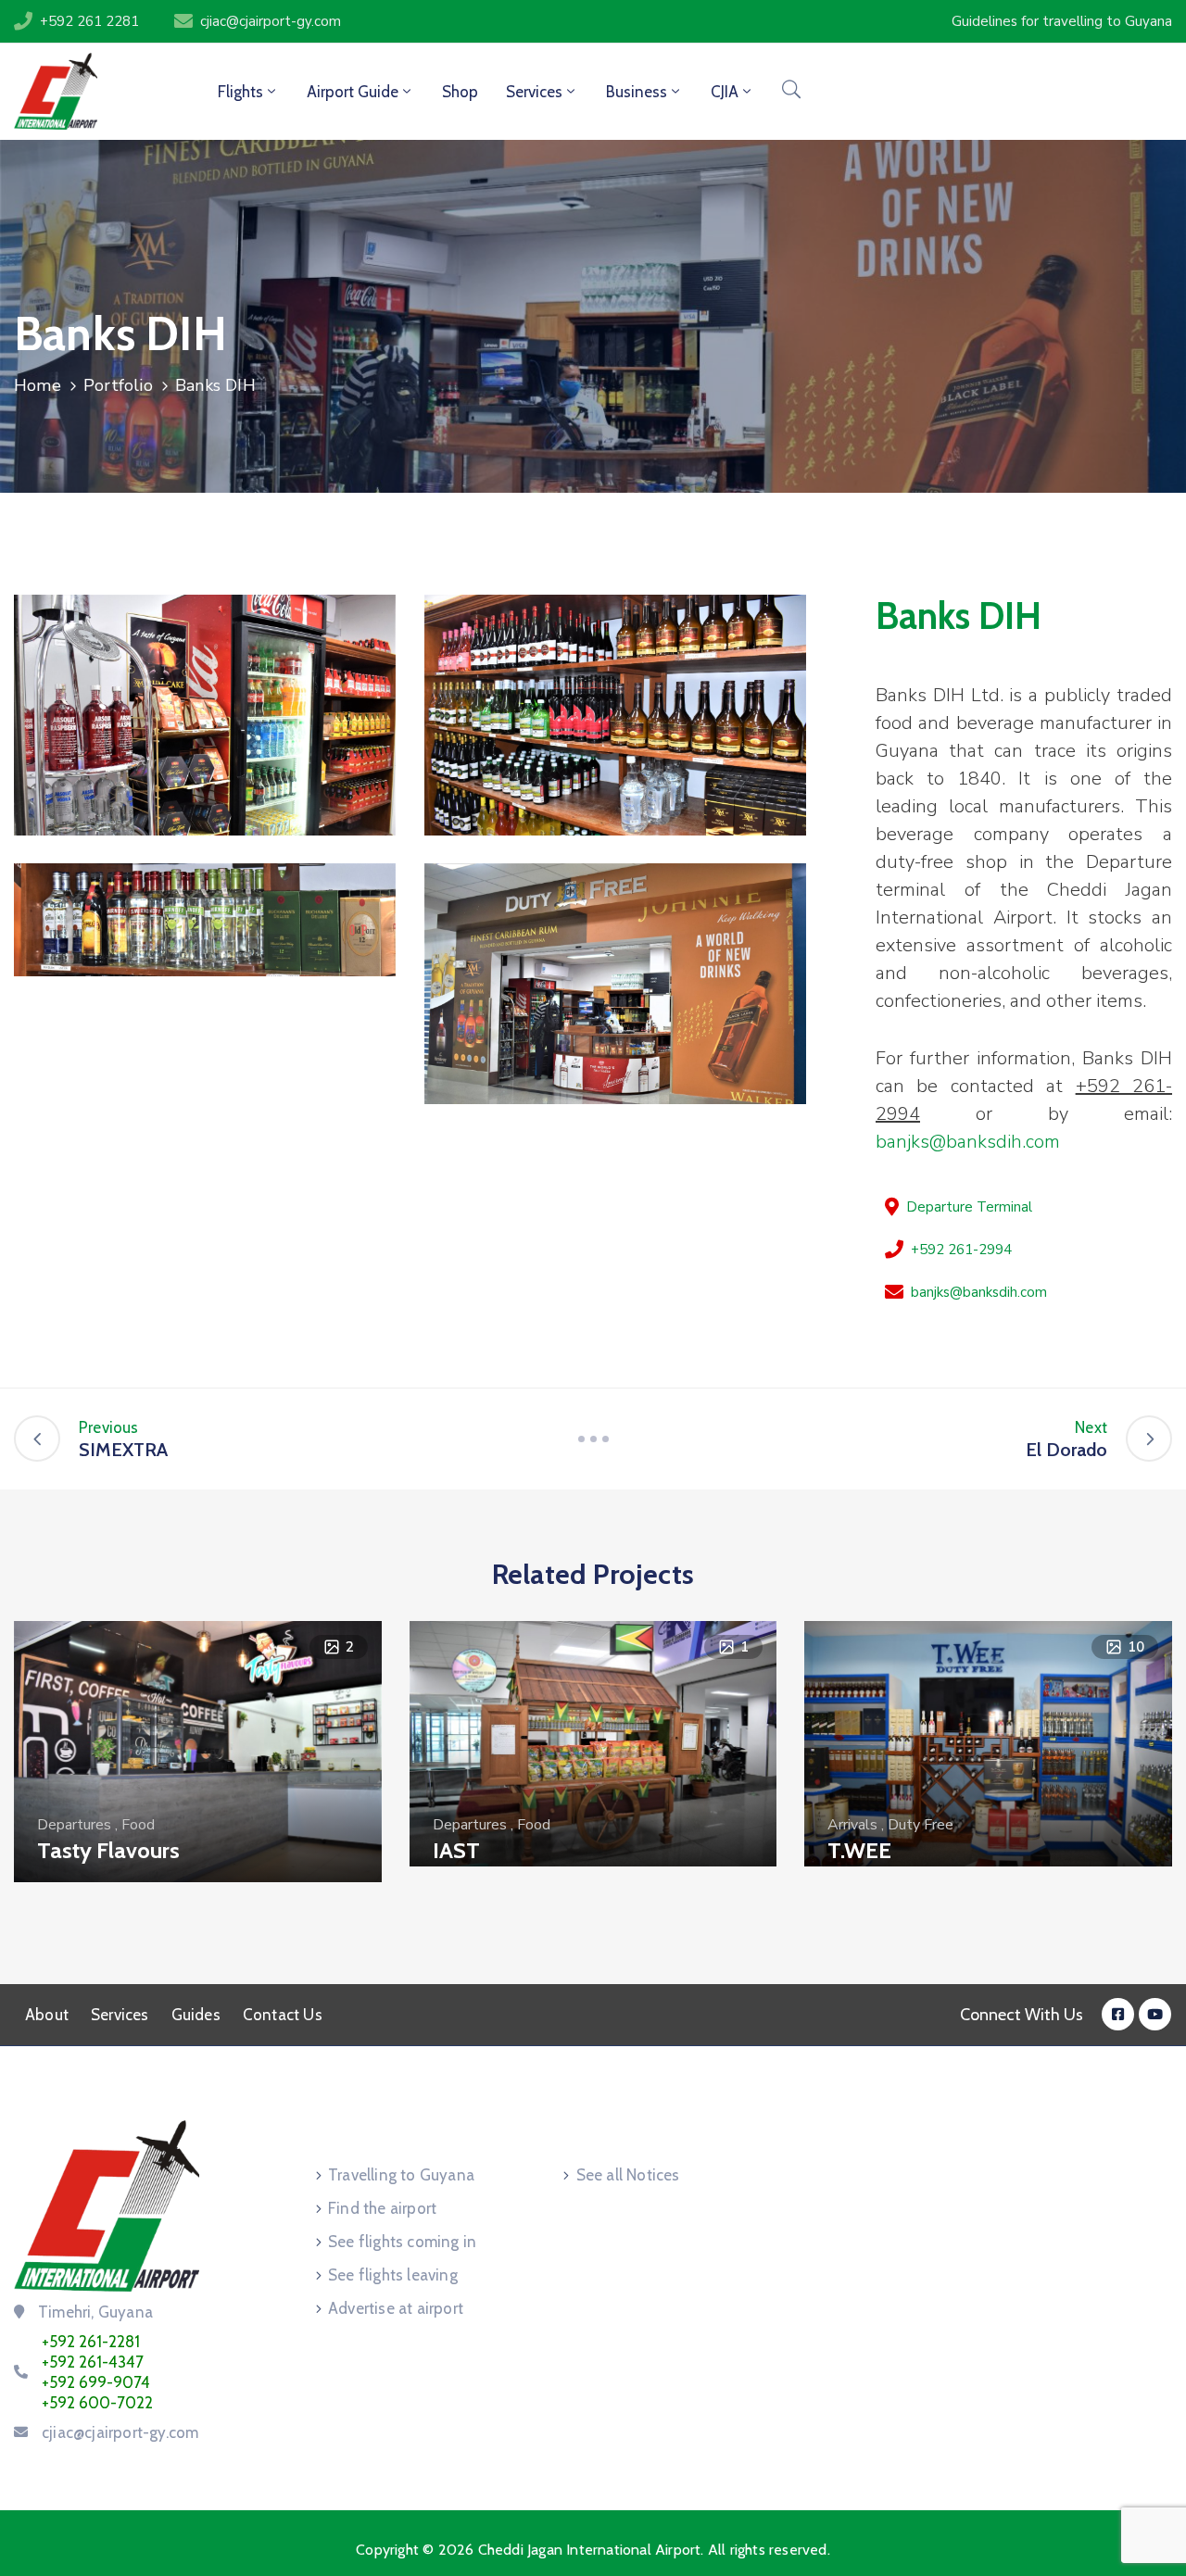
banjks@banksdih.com (968, 1142)
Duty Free (921, 1825)
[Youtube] (1155, 2014)
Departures (74, 1825)
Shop (460, 92)
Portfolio (118, 385)
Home (38, 385)
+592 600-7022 (97, 2403)
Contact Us (283, 2015)
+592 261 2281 (89, 21)
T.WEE (859, 1850)
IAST (456, 1850)
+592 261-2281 (91, 2342)
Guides (196, 2015)
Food (138, 1825)
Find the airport (382, 2208)
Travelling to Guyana (401, 2175)
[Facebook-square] (1118, 2014)
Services (120, 2015)
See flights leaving (393, 2275)
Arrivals (852, 1825)
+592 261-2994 (961, 1250)
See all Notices (628, 2175)
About (47, 2015)
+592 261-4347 (93, 2362)
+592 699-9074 (96, 2382)
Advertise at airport (396, 2308)
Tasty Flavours (108, 1850)
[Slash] (593, 1439)
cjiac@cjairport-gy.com (271, 21)
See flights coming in (402, 2242)
